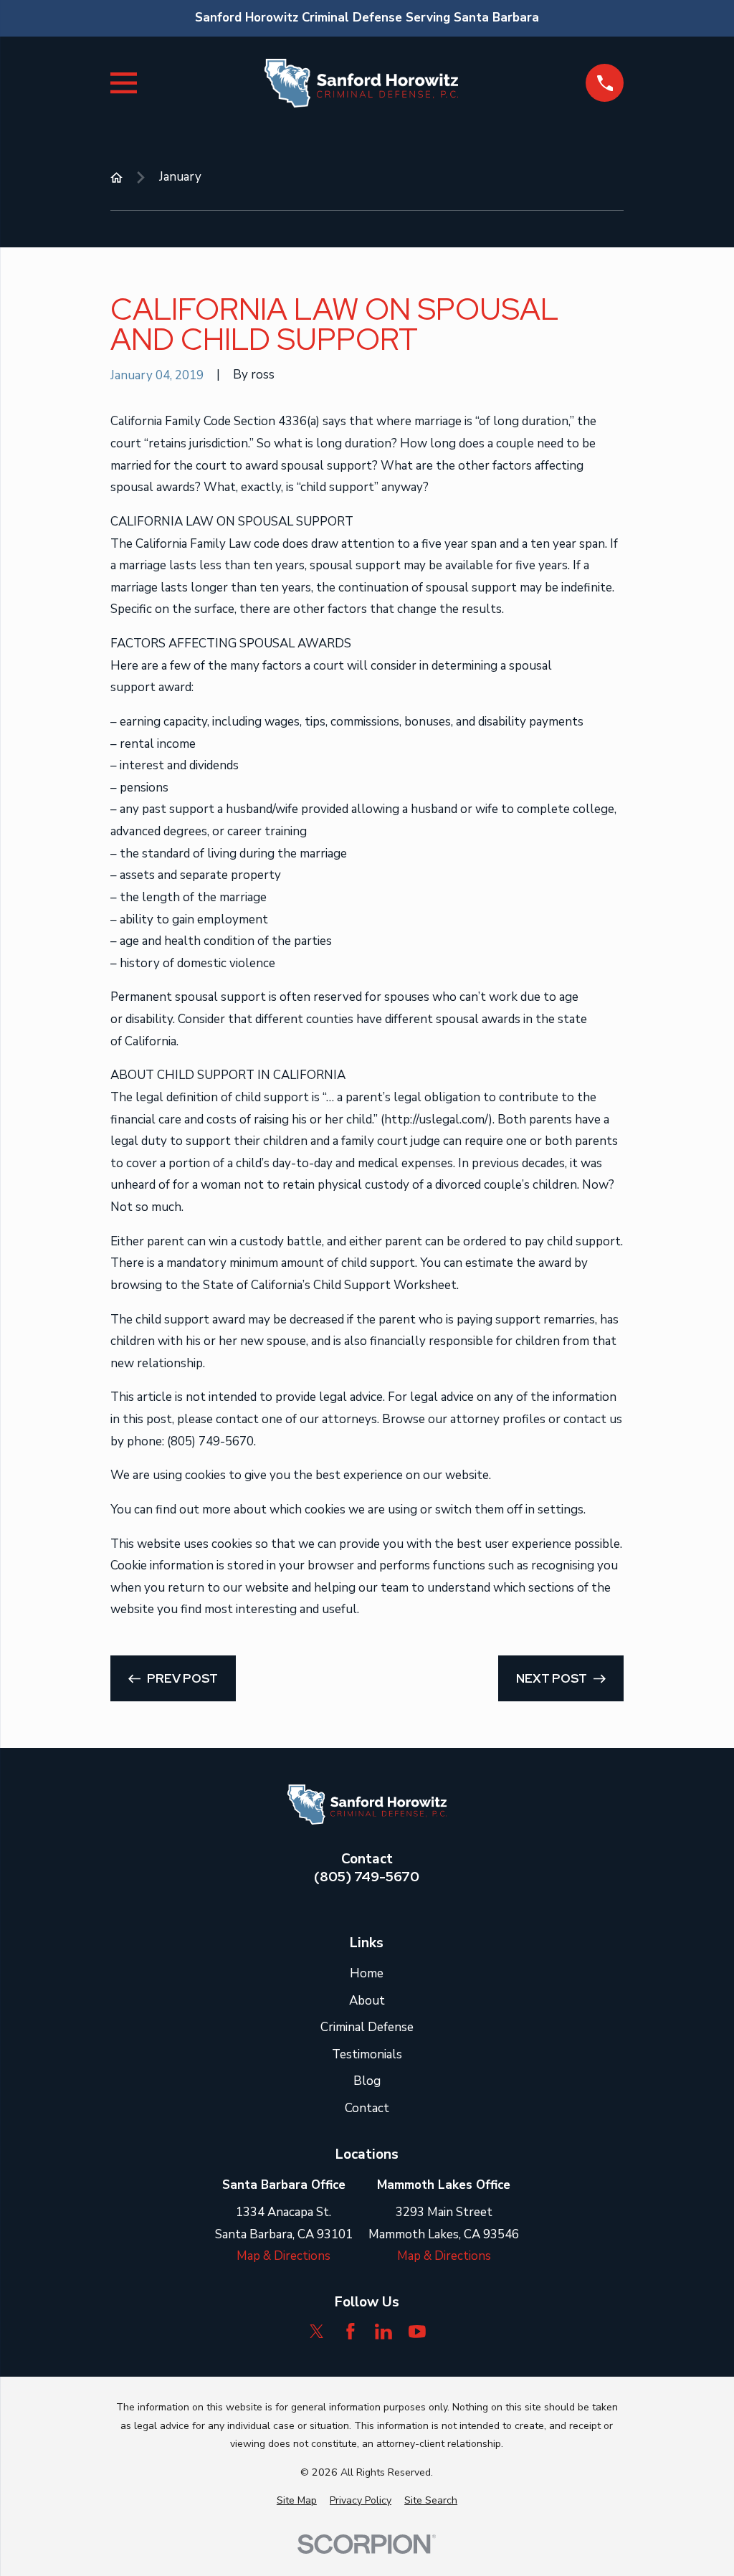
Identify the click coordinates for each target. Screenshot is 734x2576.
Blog (367, 2081)
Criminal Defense (367, 2027)
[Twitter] (317, 2332)
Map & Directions (283, 2256)
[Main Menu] (124, 83)
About (367, 2001)
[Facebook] (351, 2332)
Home (367, 1973)
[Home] (361, 83)
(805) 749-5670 (367, 1877)
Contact (367, 2108)
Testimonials (367, 2054)
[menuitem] (297, 2501)
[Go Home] (116, 177)
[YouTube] (417, 2332)
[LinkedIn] (383, 2332)
